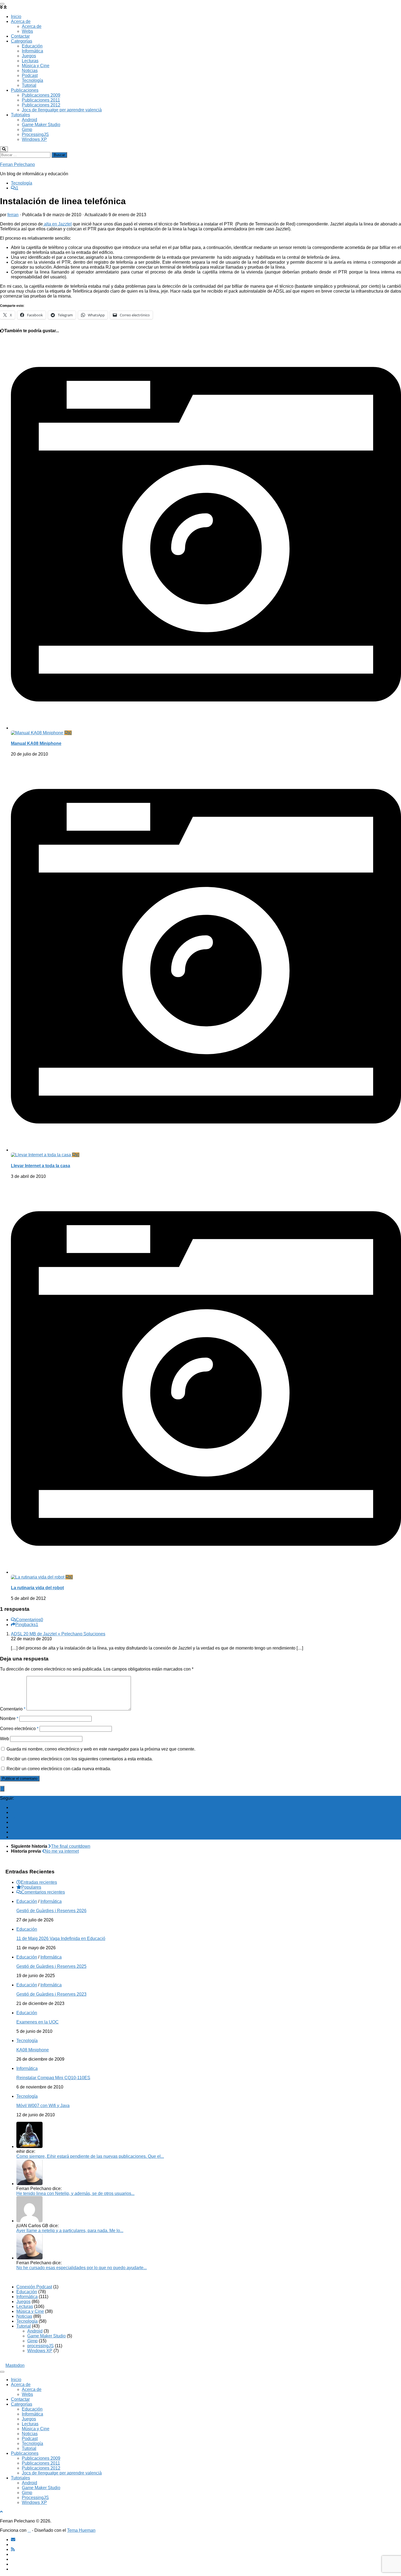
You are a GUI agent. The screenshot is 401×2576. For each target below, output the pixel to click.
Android (29, 120)
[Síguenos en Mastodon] (13, 1837)
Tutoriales (20, 115)
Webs (27, 31)
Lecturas (30, 61)
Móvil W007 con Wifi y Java (43, 2106)
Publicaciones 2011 (41, 100)
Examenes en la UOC (38, 2022)
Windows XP (34, 139)
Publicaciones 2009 (41, 95)
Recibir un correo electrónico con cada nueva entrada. (59, 1769)
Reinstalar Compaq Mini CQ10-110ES (53, 2078)
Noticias (30, 71)
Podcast (30, 75)
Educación (32, 46)
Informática (32, 51)
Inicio (16, 17)
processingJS (41, 2346)
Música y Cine (36, 66)
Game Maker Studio (41, 125)
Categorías (22, 41)
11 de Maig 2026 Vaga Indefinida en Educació (61, 1938)
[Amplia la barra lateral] (2, 1789)
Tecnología (32, 80)
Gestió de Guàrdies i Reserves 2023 (51, 1994)
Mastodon (15, 2365)
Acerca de (21, 21)
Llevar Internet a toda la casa (41, 1166)
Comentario (13, 1709)
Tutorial (29, 85)
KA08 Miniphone (33, 2050)
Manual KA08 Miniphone (36, 743)
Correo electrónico (19, 1729)
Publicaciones (25, 90)
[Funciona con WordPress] (29, 2530)
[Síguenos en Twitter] (13, 1822)
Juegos (29, 56)
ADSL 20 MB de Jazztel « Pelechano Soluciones (58, 1634)
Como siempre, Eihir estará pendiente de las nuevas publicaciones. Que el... (90, 2156)
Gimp (27, 130)
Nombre (9, 1718)
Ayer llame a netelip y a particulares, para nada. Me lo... (70, 2231)
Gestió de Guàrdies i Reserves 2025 (51, 1966)
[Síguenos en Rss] (13, 1817)
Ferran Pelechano (17, 164)
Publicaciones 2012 (41, 105)
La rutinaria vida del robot (37, 1588)
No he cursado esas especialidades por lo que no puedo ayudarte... (82, 2268)
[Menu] (2, 4)
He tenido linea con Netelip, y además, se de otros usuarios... (75, 2193)
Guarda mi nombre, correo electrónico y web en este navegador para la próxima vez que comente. (101, 1749)
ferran (13, 215)
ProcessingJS (35, 134)
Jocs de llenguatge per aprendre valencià (62, 110)
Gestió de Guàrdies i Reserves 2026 (51, 1911)
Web (5, 1739)
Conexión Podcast (34, 2287)
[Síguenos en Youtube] (13, 1827)
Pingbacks (27, 1625)
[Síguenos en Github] (13, 1832)
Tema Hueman (81, 2530)
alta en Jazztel (57, 224)
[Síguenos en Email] (13, 1807)
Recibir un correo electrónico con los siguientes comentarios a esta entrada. (80, 1759)
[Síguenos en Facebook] (13, 1812)
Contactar (20, 36)
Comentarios (29, 1620)
